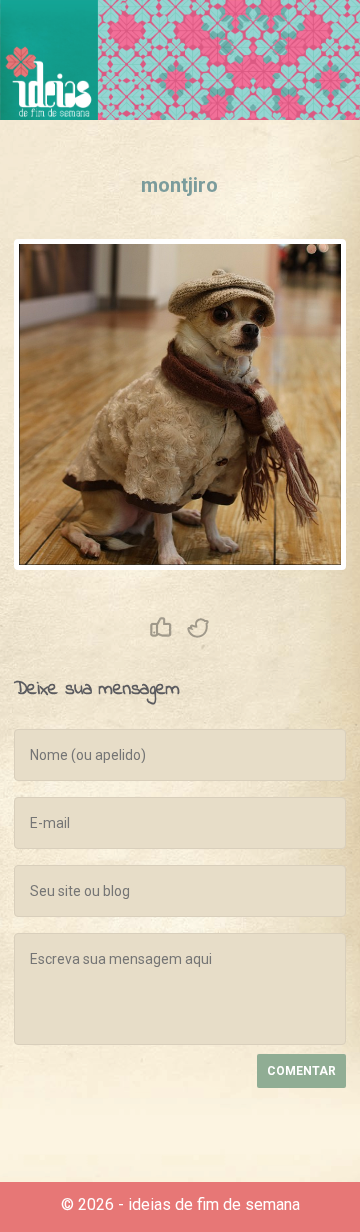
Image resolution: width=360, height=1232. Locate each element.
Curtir (161, 628)
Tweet (199, 628)
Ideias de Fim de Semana (49, 60)
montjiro (179, 185)
